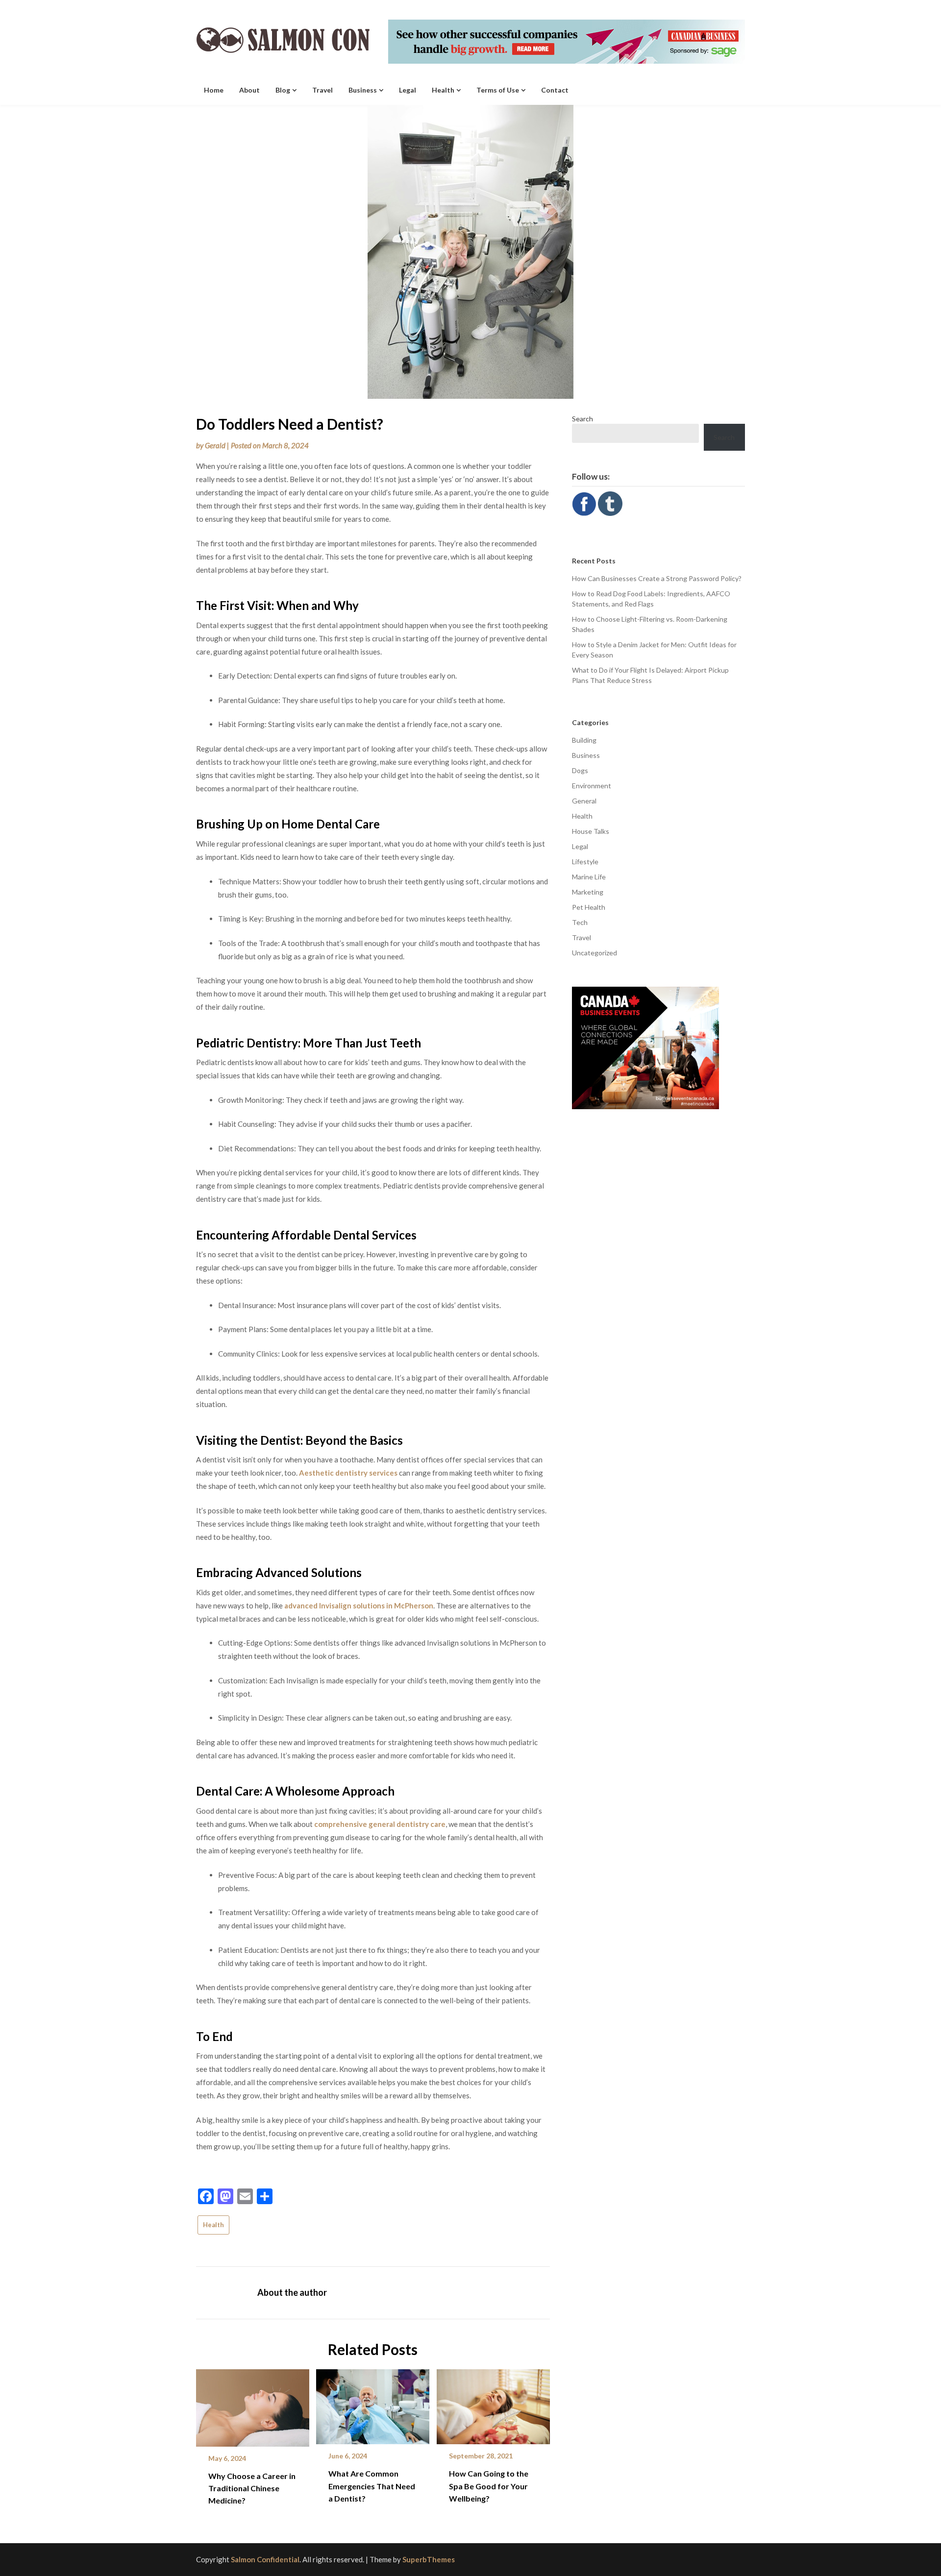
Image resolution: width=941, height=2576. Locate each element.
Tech (580, 922)
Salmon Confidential (265, 2559)
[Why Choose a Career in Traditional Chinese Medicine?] (253, 2404)
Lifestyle (585, 862)
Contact (555, 90)
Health (443, 90)
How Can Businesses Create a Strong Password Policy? (657, 578)
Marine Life (589, 877)
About (249, 90)
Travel (322, 90)
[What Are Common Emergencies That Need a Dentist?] (373, 2403)
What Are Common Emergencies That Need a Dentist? (372, 2486)
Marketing (588, 892)
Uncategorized (594, 953)
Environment (592, 786)
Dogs (580, 770)
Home (214, 90)
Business (363, 90)
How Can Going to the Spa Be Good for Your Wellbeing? (489, 2486)
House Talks (591, 831)
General (584, 801)
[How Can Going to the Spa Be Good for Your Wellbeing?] (493, 2403)
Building (584, 740)
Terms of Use (498, 90)
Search (582, 419)
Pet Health (589, 907)
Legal (408, 90)
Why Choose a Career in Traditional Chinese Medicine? (252, 2488)
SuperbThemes (429, 2559)
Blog (283, 90)
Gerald (215, 445)
